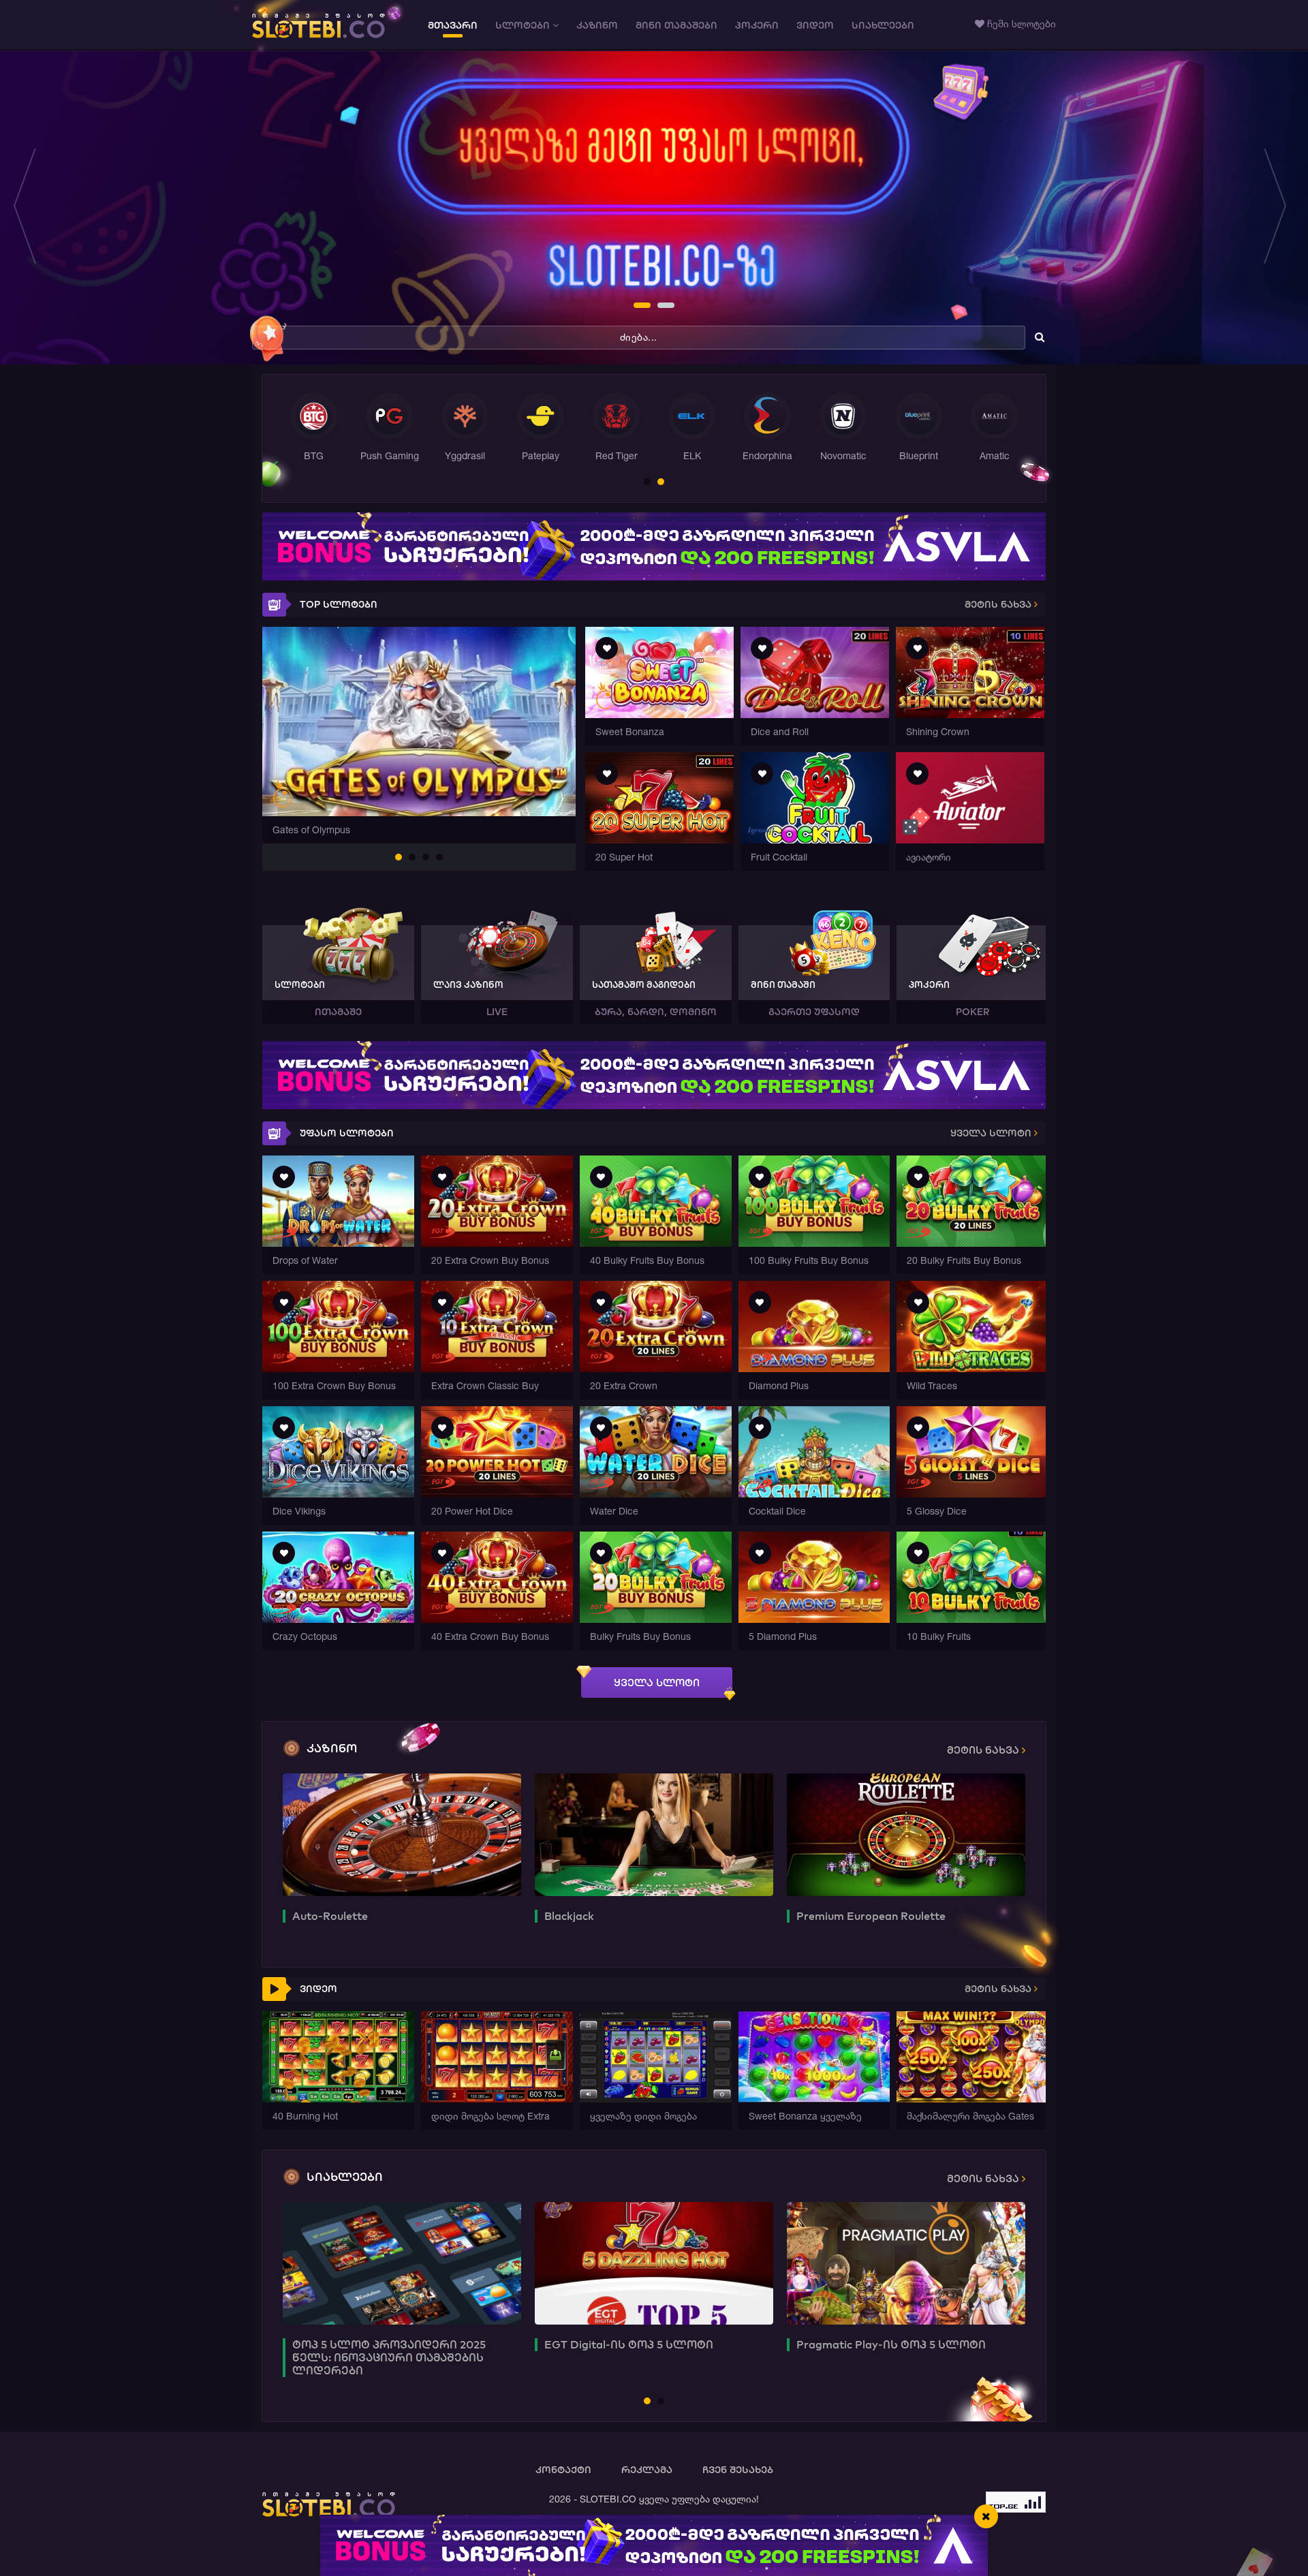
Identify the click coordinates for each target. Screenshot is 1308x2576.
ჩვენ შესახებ (738, 2470)
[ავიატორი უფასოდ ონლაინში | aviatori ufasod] (970, 840)
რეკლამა (647, 2470)
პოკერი (757, 25)
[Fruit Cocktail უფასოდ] (815, 840)
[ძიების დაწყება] (1040, 337)
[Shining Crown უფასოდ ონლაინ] (970, 714)
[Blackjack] (654, 1835)
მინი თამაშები (676, 25)
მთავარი (453, 25)
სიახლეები (883, 25)
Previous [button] (29, 208)
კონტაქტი (563, 2470)
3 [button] (426, 858)
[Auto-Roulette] (402, 1835)
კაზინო (597, 25)
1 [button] (638, 307)
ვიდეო (815, 25)
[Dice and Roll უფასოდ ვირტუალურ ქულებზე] (815, 714)
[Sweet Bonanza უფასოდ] (659, 714)
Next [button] (1279, 208)
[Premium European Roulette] (906, 1835)
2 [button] (661, 307)
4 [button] (440, 858)
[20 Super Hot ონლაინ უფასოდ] (659, 840)
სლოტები (524, 25)
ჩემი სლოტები (1020, 24)
